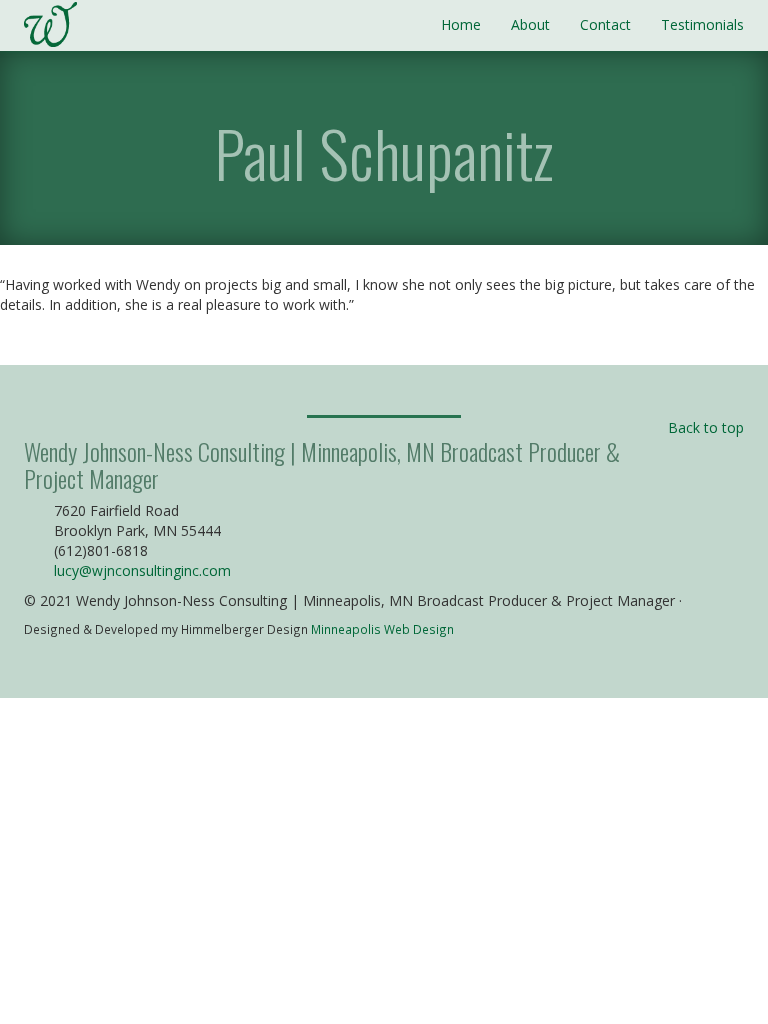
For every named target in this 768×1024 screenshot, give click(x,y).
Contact (605, 24)
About (530, 24)
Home (461, 24)
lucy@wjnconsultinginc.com (142, 570)
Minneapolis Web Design (382, 629)
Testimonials (702, 24)
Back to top (706, 427)
